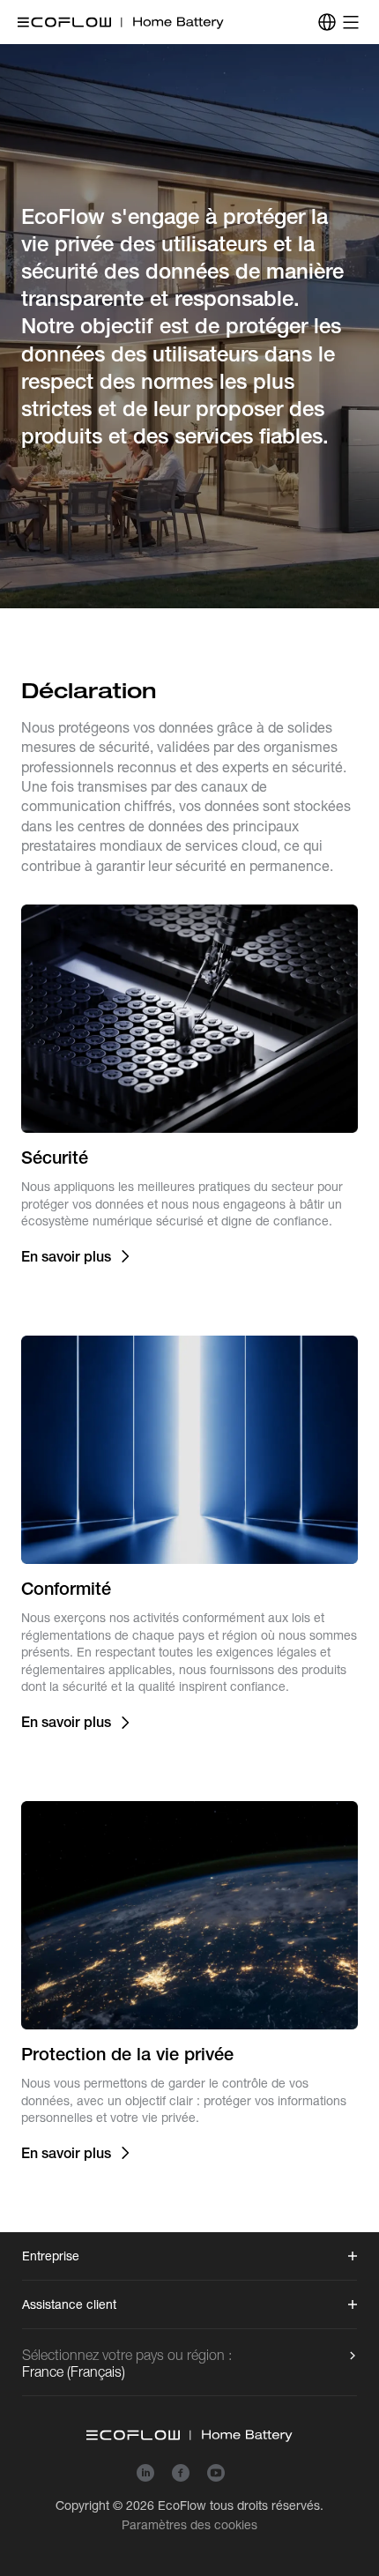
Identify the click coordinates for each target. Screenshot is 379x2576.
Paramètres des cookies (189, 2525)
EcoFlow (182, 2505)
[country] (327, 22)
